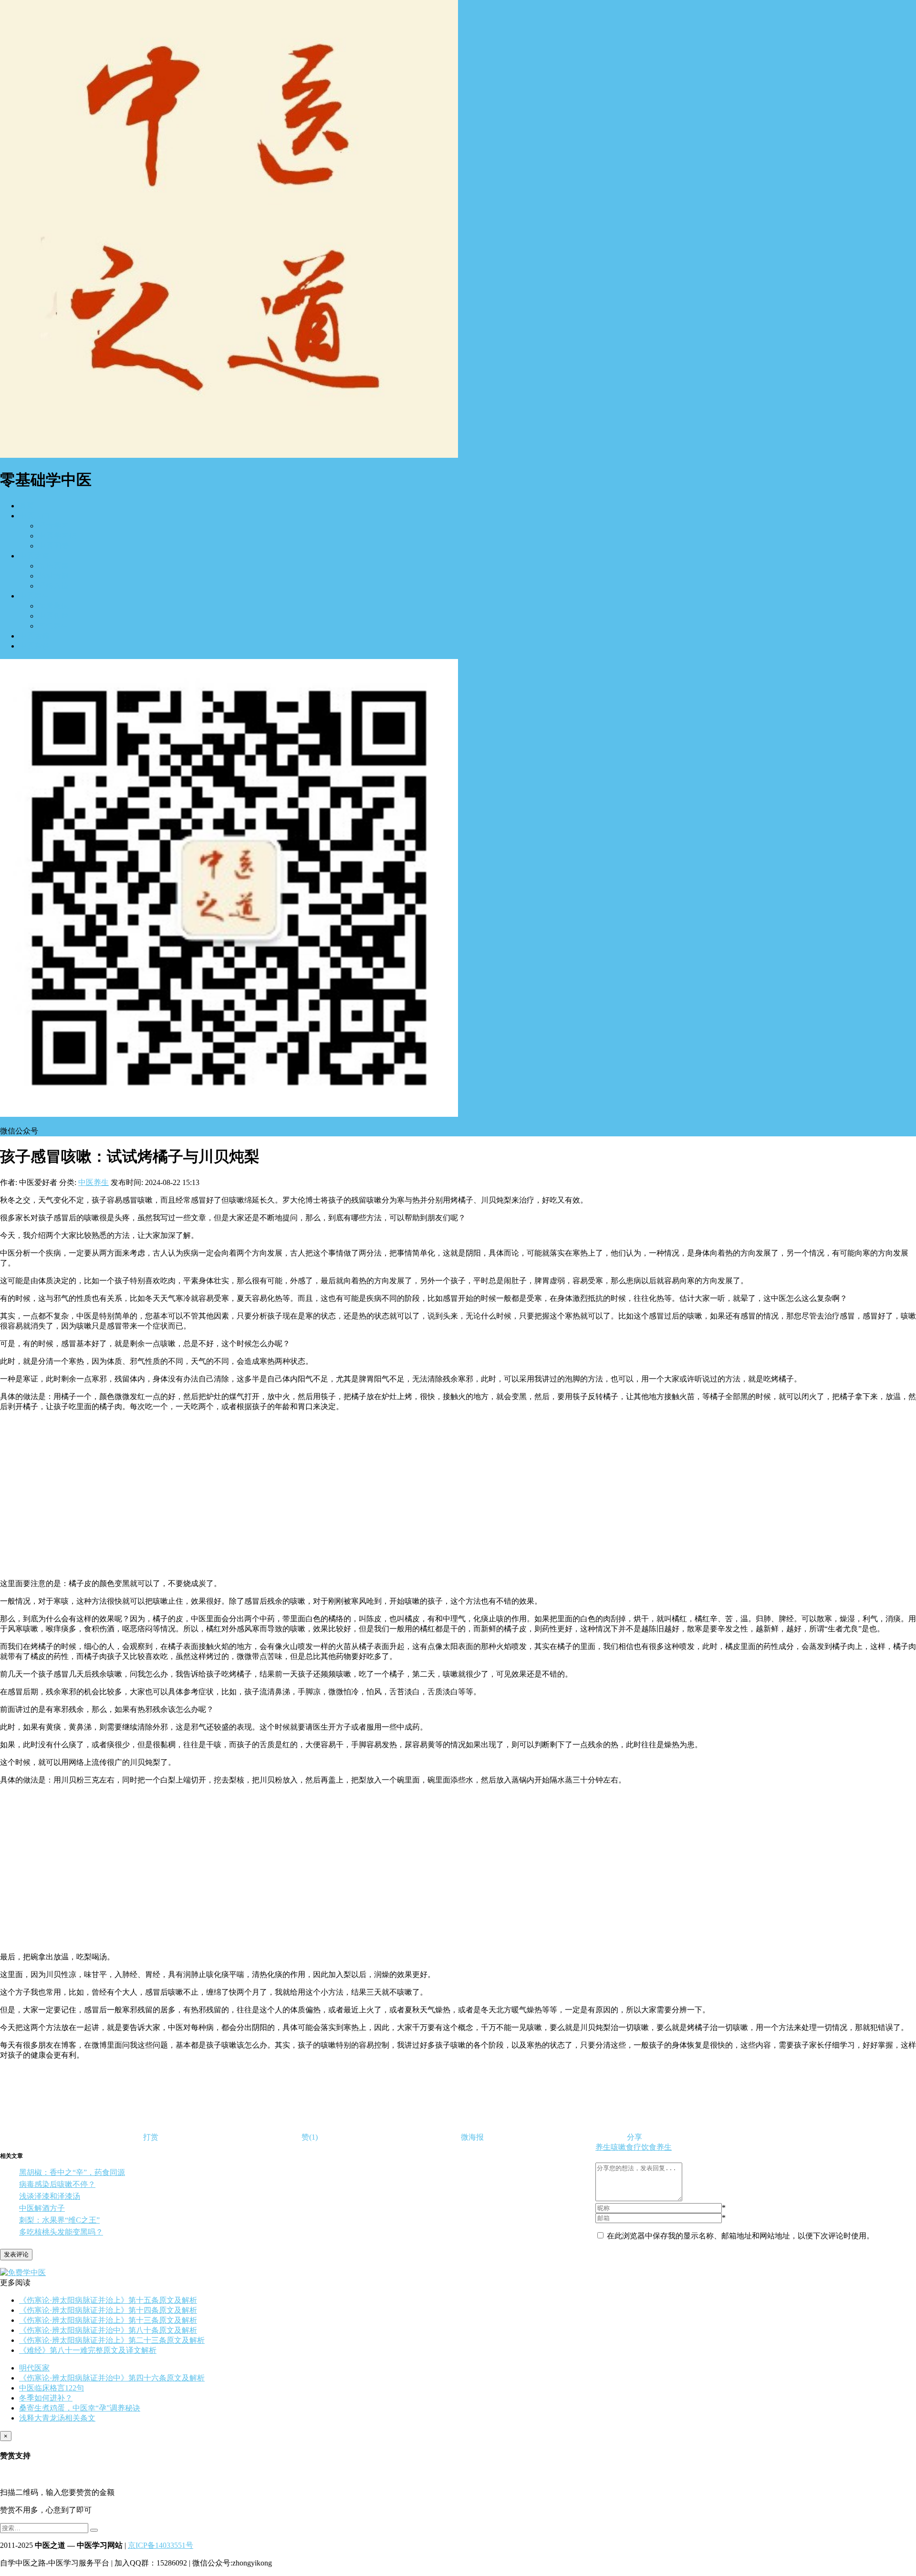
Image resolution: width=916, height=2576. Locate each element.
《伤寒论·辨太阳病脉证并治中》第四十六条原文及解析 (112, 2378)
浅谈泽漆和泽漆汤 (50, 2196)
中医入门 (34, 516)
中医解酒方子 (42, 2208)
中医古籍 (34, 636)
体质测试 (53, 606)
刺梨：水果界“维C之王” (59, 2220)
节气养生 (53, 626)
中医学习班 (57, 536)
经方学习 (53, 526)
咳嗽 (618, 2147)
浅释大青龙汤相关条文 (57, 2418)
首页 (27, 506)
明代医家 (34, 2368)
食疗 (634, 2147)
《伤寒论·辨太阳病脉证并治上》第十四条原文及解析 (108, 2310)
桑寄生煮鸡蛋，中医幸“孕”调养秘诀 (80, 2408)
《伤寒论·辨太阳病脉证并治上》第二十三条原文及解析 (112, 2340)
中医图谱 (53, 546)
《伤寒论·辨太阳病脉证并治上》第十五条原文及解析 (108, 2300)
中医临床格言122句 (52, 2388)
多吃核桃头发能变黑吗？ (61, 2232)
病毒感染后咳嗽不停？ (57, 2184)
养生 (603, 2147)
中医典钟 (53, 616)
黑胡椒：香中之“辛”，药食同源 (72, 2172)
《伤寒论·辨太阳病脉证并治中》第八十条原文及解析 (108, 2330)
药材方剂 (53, 576)
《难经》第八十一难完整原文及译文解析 (88, 2350)
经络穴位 (53, 586)
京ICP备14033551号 (161, 2545)
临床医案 (53, 566)
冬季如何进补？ (46, 2398)
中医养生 (34, 596)
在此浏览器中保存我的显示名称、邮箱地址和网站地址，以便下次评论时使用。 (740, 2236)
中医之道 (34, 556)
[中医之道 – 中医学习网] (229, 455)
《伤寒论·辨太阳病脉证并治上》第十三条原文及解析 (108, 2320)
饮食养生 (656, 2147)
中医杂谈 (34, 646)
